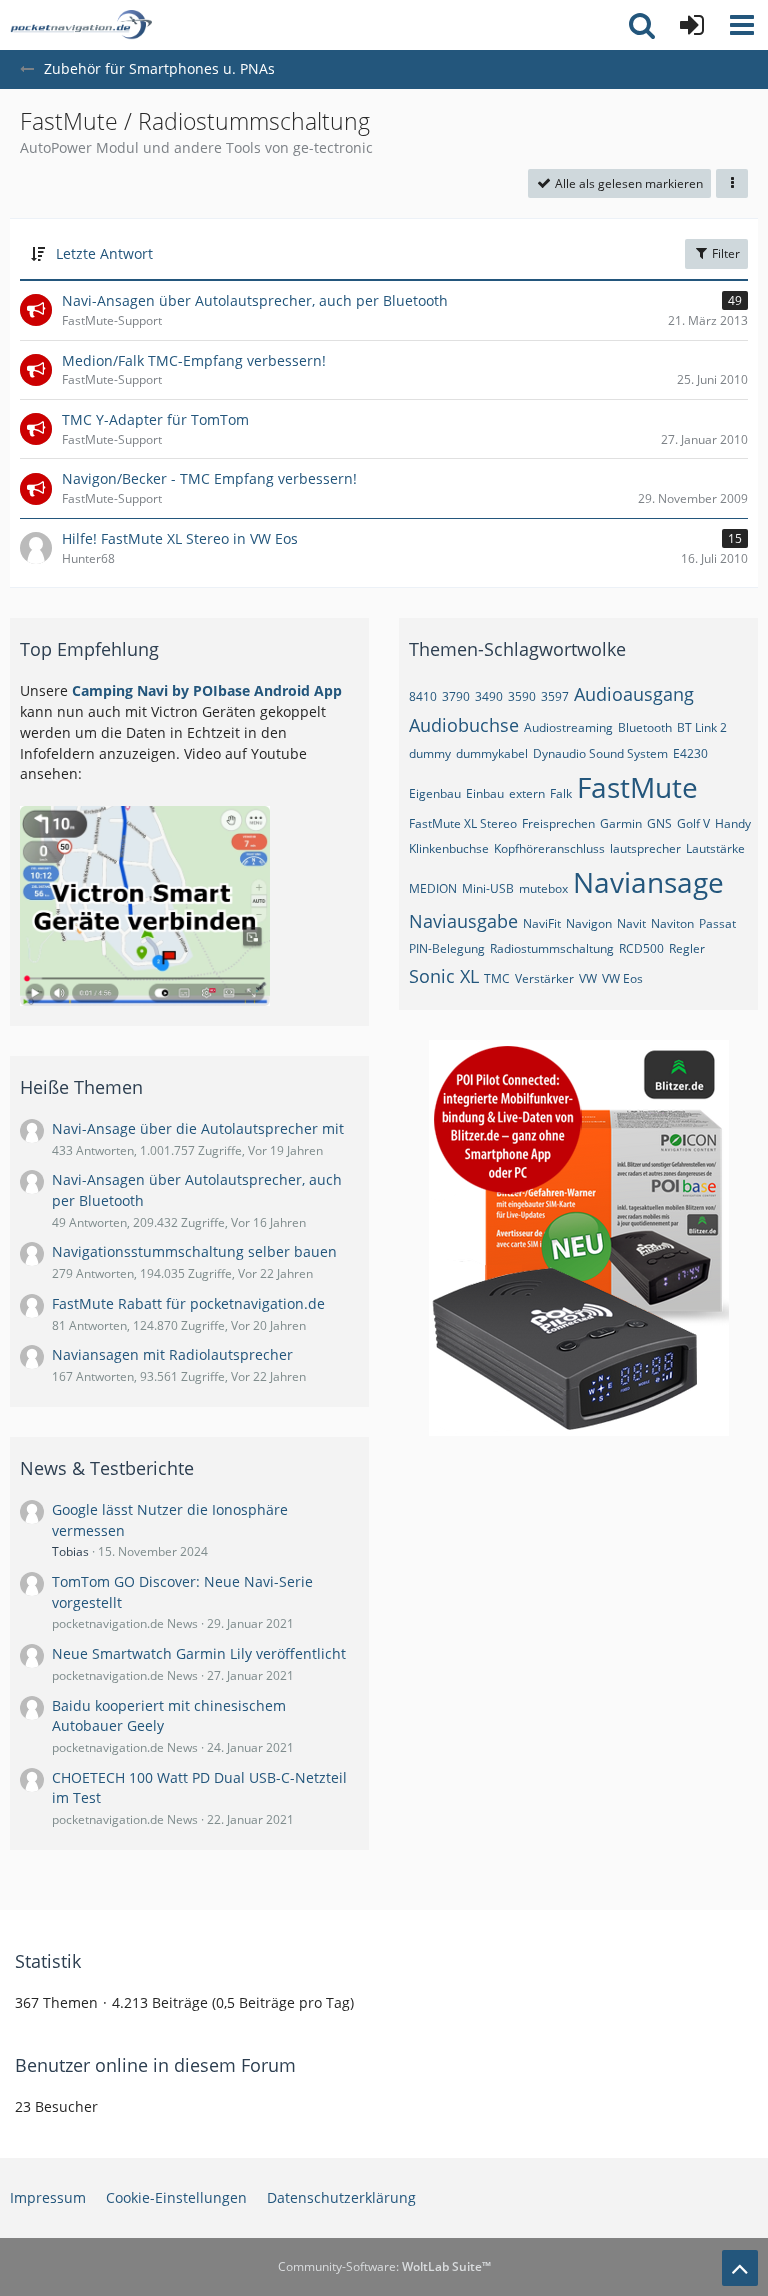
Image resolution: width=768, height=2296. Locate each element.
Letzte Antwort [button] (104, 253)
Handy (733, 823)
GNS (659, 823)
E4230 (690, 753)
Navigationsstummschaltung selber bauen (194, 1251)
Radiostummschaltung (552, 948)
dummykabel (492, 753)
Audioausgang (634, 694)
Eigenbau (435, 793)
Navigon (589, 923)
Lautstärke (715, 848)
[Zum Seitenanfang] (740, 2268)
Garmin (621, 823)
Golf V (693, 823)
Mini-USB (488, 888)
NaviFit (542, 923)
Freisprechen (558, 823)
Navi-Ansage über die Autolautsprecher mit (198, 1128)
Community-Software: (384, 2266)
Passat (717, 923)
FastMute (637, 787)
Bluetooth (645, 727)
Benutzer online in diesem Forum (155, 2065)
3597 (555, 696)
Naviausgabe (463, 921)
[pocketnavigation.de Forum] (81, 25)
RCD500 (641, 948)
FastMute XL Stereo (463, 823)
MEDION (433, 888)
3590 (522, 696)
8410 (423, 696)
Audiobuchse (464, 725)
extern (527, 793)
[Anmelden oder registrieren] (692, 25)
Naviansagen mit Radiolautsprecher (172, 1354)
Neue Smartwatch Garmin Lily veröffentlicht (199, 1653)
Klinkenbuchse (449, 848)
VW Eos (622, 978)
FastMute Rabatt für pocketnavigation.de (188, 1303)
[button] (742, 25)
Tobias (70, 1551)
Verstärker (544, 978)
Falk (561, 793)
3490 (489, 696)
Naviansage (648, 882)
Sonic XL (444, 976)
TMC (497, 978)
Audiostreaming (568, 727)
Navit (631, 923)
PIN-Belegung (447, 948)
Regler (687, 948)
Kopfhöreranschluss (549, 848)
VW (588, 978)
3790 (456, 696)
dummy (430, 753)
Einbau (485, 793)
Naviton (672, 923)
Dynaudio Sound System (600, 753)
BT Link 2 (702, 727)
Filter (724, 253)
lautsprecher (645, 848)
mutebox (543, 888)
